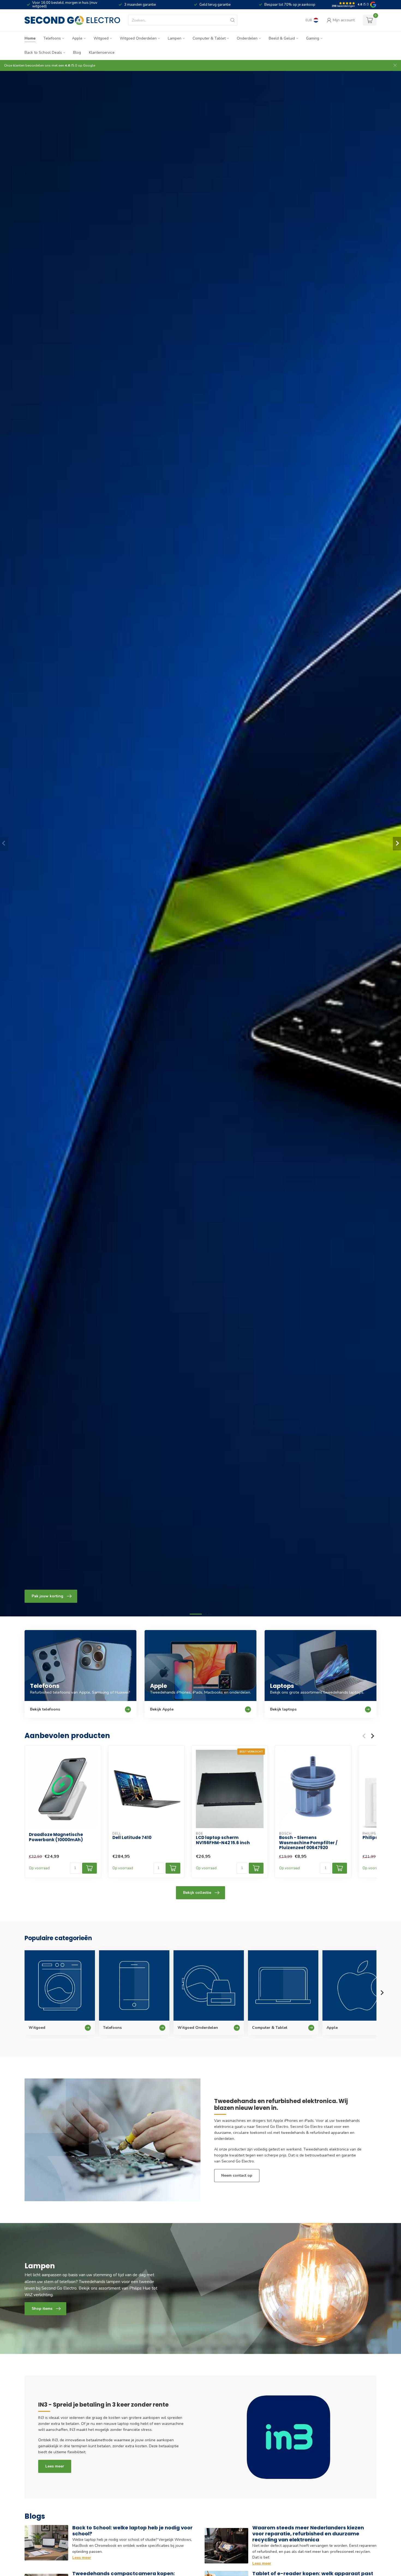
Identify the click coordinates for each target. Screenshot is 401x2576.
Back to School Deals (43, 53)
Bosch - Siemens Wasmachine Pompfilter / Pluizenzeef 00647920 (308, 1843)
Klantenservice (102, 53)
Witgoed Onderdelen (138, 38)
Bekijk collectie (197, 1893)
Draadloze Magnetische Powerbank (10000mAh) (56, 1837)
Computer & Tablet (209, 38)
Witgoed (101, 38)
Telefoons (52, 38)
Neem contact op (237, 2175)
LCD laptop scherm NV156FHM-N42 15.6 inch (223, 1840)
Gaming (313, 38)
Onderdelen (247, 38)
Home (30, 38)
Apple (77, 38)
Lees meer (55, 2466)
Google (89, 65)
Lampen (175, 38)
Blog (77, 53)
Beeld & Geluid (282, 38)
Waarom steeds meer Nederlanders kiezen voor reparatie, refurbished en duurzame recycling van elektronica (308, 2534)
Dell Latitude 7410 (132, 1838)
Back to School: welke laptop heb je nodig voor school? (132, 2531)
